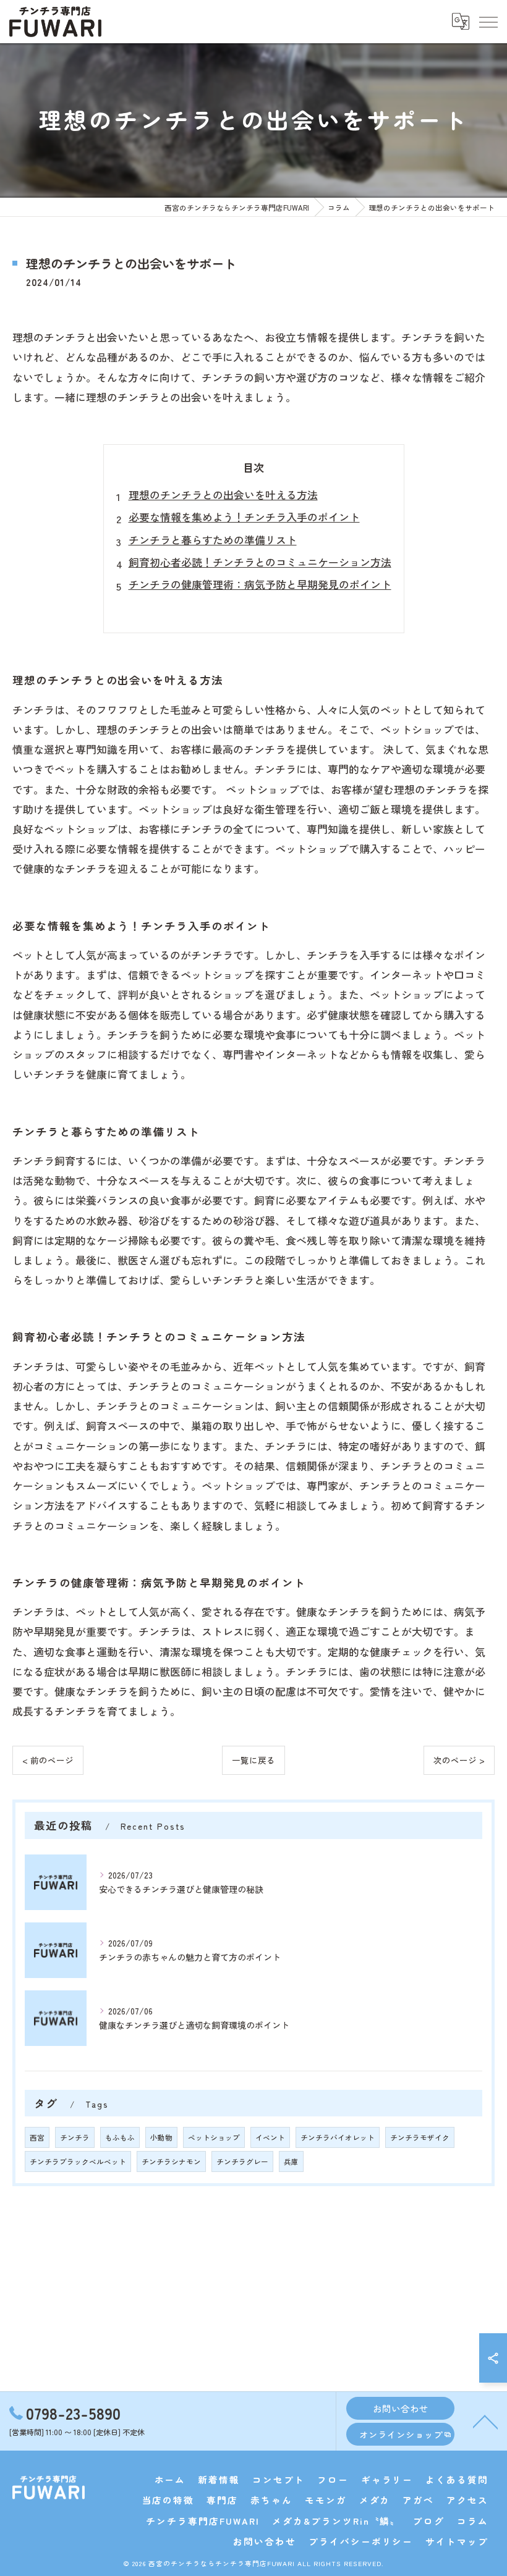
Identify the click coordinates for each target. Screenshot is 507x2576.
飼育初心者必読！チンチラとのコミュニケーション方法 (260, 562)
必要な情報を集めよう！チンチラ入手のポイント (244, 517)
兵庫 (291, 2161)
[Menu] (488, 21)
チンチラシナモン (171, 2161)
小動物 (161, 2137)
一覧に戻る (253, 1760)
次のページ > (459, 1760)
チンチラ (75, 2137)
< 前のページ (48, 1760)
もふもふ (120, 2137)
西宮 (37, 2137)
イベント (270, 2137)
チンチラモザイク (420, 2137)
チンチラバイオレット (338, 2137)
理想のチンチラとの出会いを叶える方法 (223, 495)
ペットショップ (214, 2137)
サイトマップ (457, 2541)
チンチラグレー (242, 2161)
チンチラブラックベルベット (78, 2161)
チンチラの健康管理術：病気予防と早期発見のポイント (260, 584)
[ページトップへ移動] (485, 2421)
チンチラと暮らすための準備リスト (213, 540)
